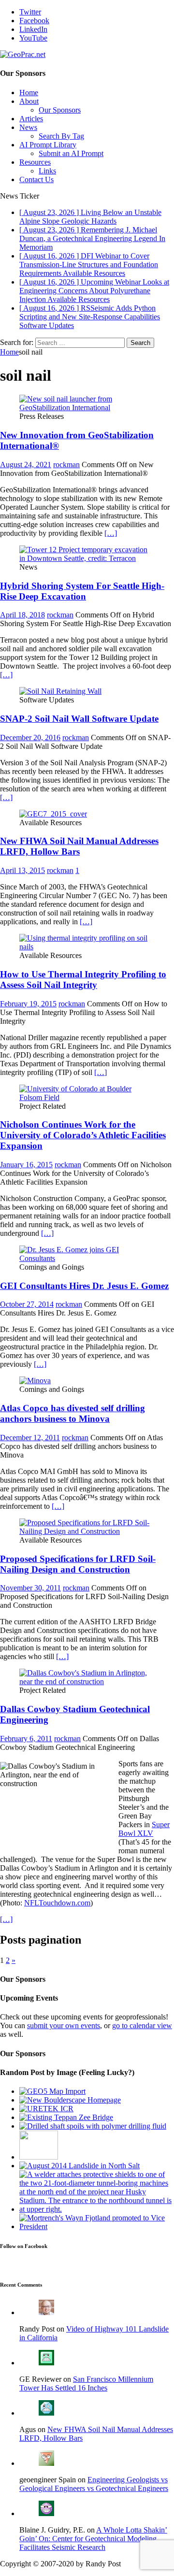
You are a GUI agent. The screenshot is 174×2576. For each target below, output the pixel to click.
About (29, 101)
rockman (66, 465)
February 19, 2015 (28, 1004)
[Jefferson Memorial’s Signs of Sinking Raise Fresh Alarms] (39, 2157)
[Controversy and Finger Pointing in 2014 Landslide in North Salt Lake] (80, 2166)
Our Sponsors (60, 110)
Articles (31, 119)
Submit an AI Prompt (71, 153)
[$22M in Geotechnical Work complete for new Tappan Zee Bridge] (66, 2117)
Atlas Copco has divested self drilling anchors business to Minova (72, 1413)
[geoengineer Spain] (46, 2463)
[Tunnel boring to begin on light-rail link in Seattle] (97, 2209)
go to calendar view (142, 2025)
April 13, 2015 (22, 870)
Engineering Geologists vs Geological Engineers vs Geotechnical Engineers (94, 2484)
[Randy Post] (46, 2312)
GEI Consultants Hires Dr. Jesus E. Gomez (84, 1286)
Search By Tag (61, 136)
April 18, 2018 (22, 615)
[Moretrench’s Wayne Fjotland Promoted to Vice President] (97, 2226)
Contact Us (36, 179)
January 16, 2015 (26, 1165)
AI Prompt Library (48, 145)
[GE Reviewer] (46, 2363)
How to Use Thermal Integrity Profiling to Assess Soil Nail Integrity (83, 980)
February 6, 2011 (26, 1739)
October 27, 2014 (27, 1304)
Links (47, 171)
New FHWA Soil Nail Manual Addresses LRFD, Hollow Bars (79, 846)
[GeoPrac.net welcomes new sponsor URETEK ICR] (46, 2109)
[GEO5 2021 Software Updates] (52, 2091)
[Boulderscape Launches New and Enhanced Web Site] (70, 2100)
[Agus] (46, 2413)
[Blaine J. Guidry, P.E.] (46, 2513)
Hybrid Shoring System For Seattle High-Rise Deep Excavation (82, 591)
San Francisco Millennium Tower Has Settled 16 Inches (86, 2383)
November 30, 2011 (30, 1588)
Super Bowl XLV (144, 1829)
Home (29, 93)
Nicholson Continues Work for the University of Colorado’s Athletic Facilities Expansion (83, 1135)
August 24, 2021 (26, 465)
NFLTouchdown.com (57, 1903)
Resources (35, 162)
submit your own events (64, 2025)
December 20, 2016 (30, 737)
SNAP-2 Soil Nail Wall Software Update (79, 719)
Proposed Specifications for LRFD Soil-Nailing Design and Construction (78, 1564)
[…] (111, 533)
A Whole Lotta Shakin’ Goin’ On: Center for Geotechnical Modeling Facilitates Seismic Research (93, 2539)
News (28, 127)
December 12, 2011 (30, 1438)
